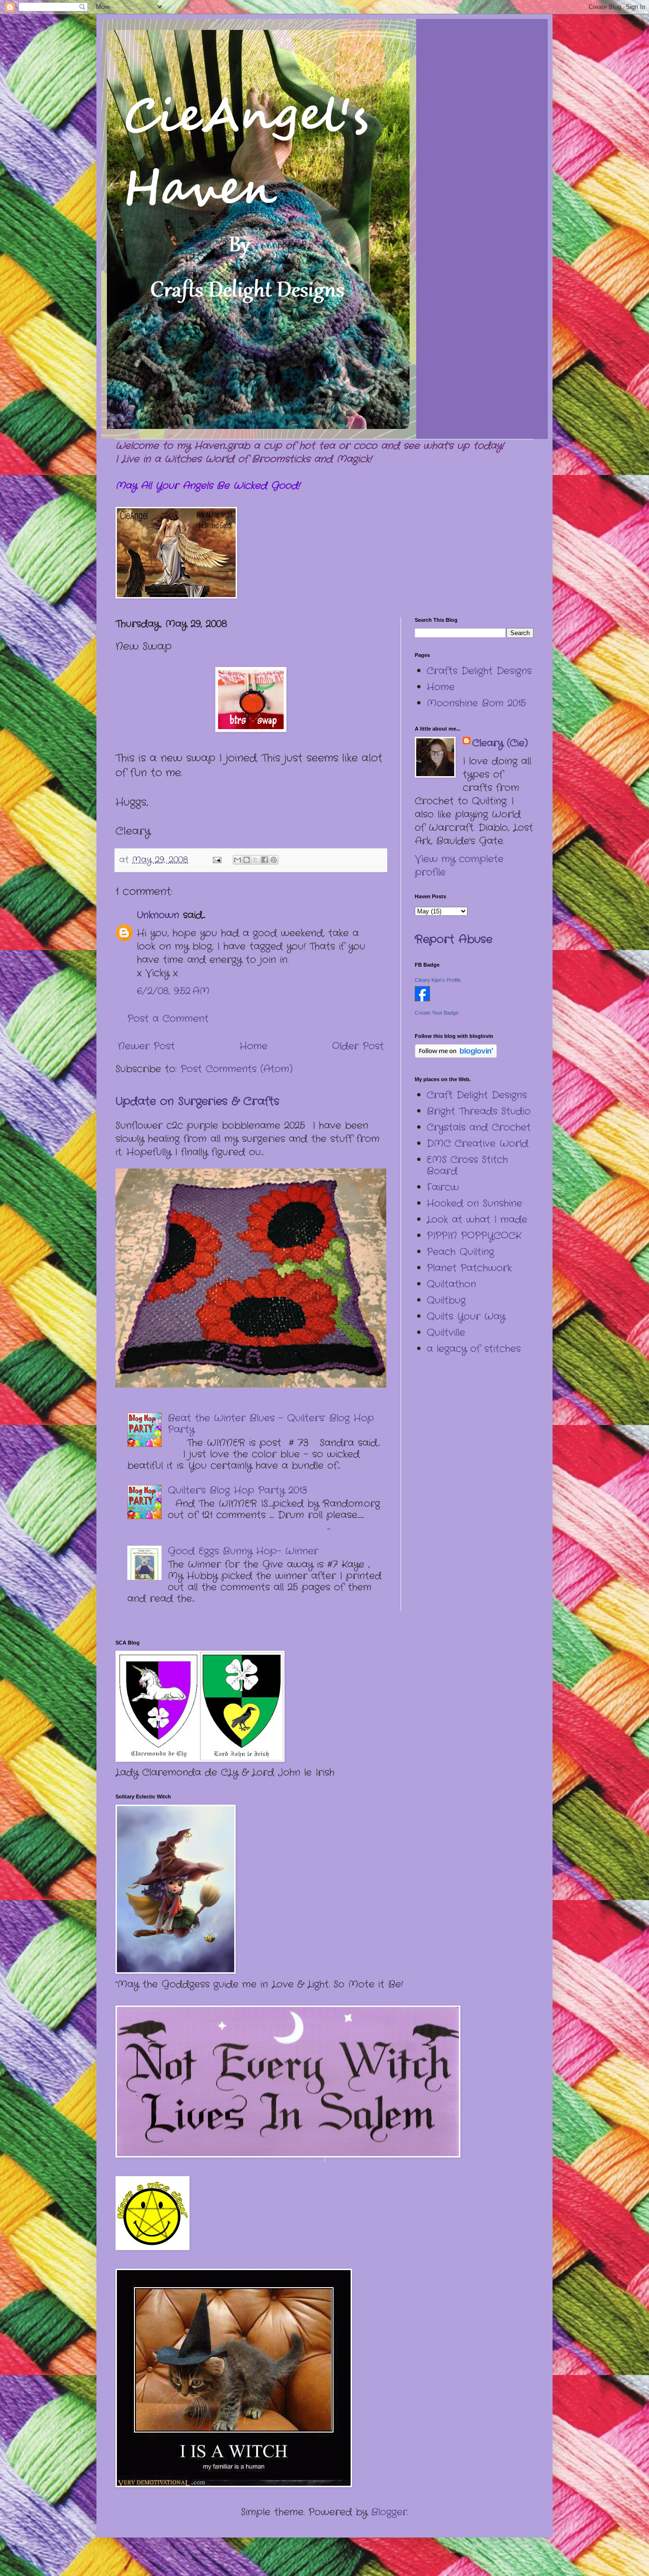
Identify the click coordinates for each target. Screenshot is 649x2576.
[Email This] (238, 860)
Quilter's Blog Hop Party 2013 (237, 1490)
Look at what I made (477, 1220)
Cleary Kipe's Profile (438, 980)
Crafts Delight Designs (479, 671)
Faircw (443, 1187)
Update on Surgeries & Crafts (197, 1102)
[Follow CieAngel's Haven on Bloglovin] (456, 1055)
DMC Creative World (477, 1144)
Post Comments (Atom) (237, 1069)
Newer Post (146, 1046)
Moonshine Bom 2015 (476, 703)
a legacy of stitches (474, 1349)
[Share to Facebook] (265, 860)
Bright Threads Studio (479, 1111)
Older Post (358, 1046)
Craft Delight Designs (477, 1095)
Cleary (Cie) (500, 743)
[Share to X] (256, 860)
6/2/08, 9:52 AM (173, 991)
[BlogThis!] (247, 860)
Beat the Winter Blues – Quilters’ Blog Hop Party (271, 1424)
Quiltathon (451, 1284)
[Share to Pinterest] (274, 860)
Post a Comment (168, 1019)
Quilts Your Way (466, 1317)
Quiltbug (446, 1300)
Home (253, 1046)
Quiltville (446, 1333)
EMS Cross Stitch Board (467, 1165)
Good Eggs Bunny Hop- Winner (243, 1551)
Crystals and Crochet (479, 1127)
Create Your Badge (437, 1013)
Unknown (158, 915)
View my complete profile (459, 866)
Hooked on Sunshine (474, 1203)
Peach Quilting (460, 1252)
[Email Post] (217, 860)
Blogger (389, 2512)
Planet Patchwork (469, 1268)
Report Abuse (453, 940)
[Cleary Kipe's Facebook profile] (422, 999)
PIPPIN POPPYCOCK (474, 1236)
